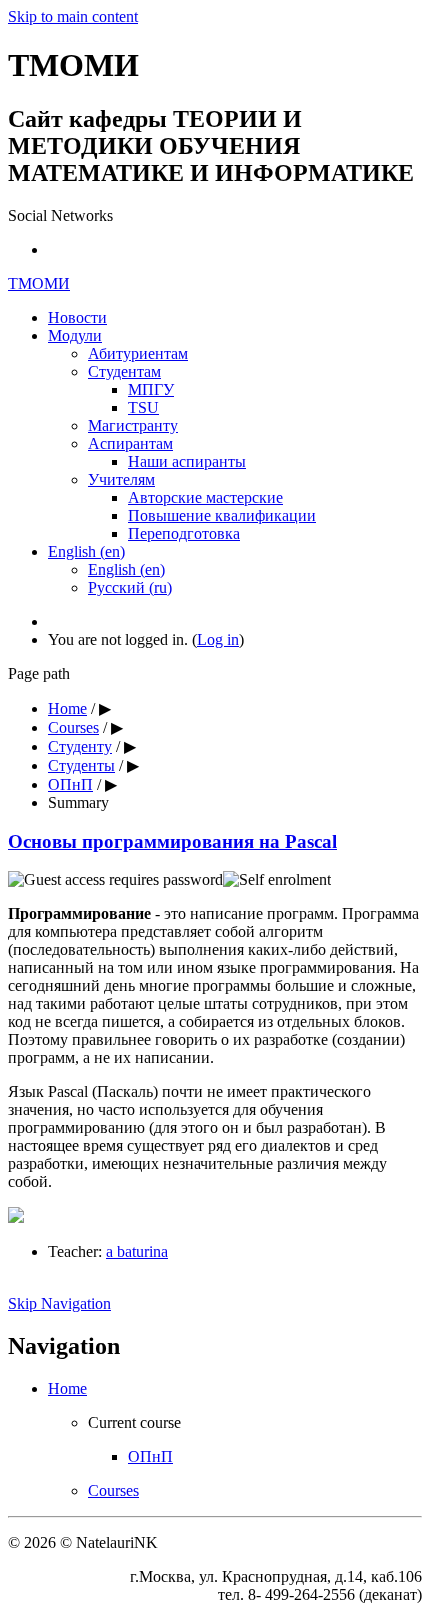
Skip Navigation (59, 1303)
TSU (143, 407)
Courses (73, 727)
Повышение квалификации (222, 515)
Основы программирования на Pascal (172, 841)
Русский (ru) (130, 587)
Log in (218, 639)
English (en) (86, 551)
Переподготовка (184, 533)
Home (67, 708)
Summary (78, 802)
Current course (134, 1422)
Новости (77, 317)
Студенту (80, 746)
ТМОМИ (39, 283)
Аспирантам (130, 443)
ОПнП (70, 784)
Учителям (121, 479)
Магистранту (133, 425)
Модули (75, 335)
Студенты (81, 765)
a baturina (137, 1251)
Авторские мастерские (205, 497)
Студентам (124, 371)
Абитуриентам (138, 353)
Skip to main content (73, 16)
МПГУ (151, 389)
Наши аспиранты (187, 461)
